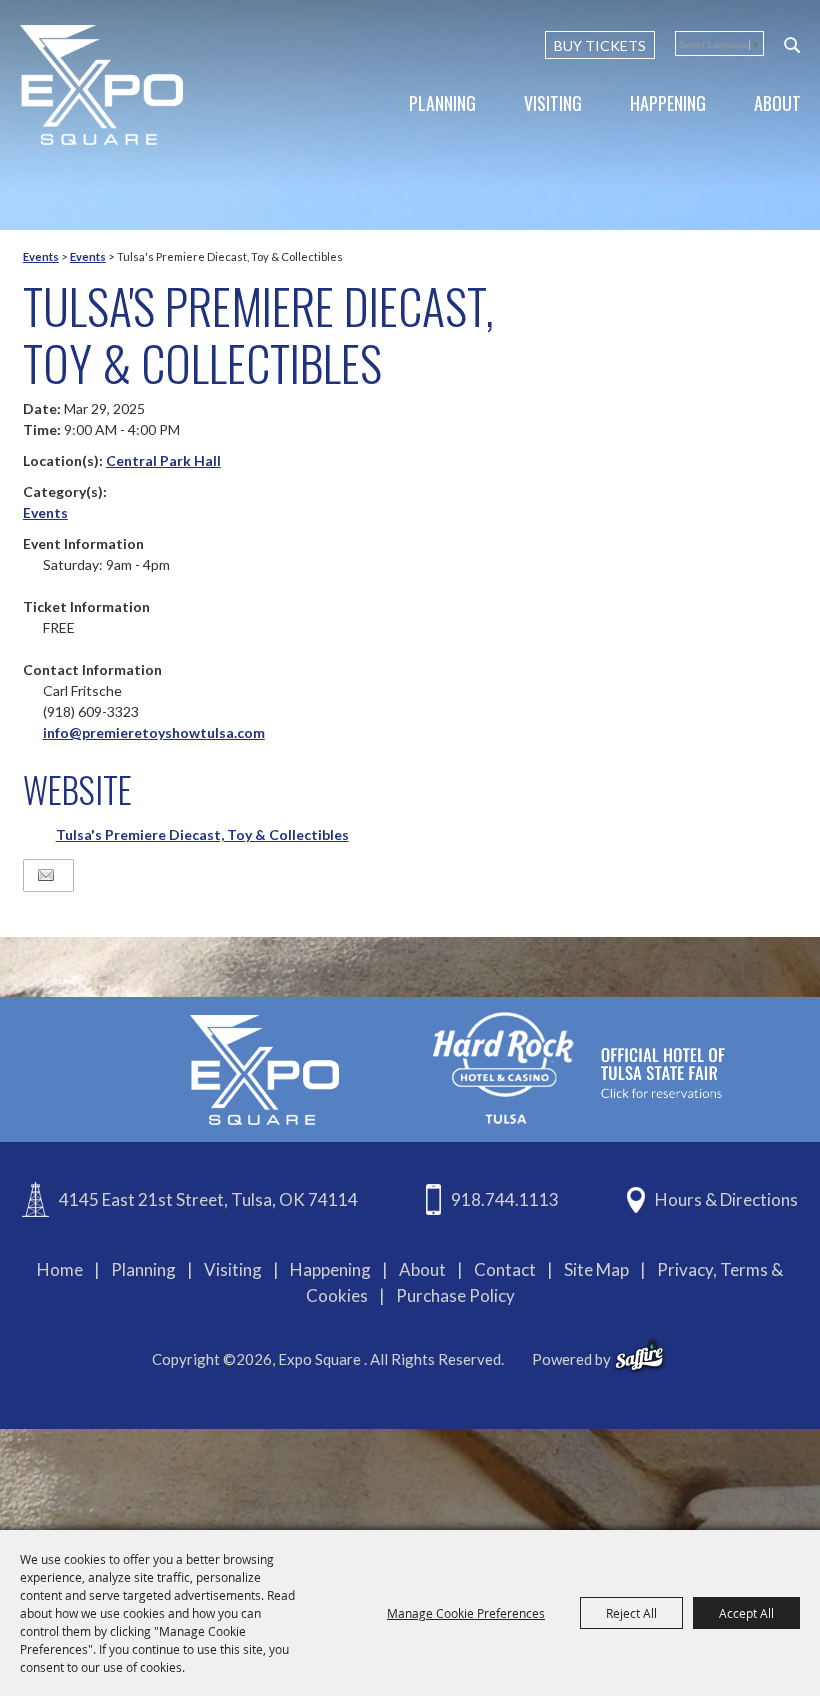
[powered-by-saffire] (639, 1356)
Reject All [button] (631, 1613)
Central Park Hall (163, 460)
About (777, 103)
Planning (442, 103)
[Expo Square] (102, 85)
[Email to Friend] (46, 875)
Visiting (553, 103)
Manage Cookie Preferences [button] (466, 1613)
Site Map (596, 1269)
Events (41, 256)
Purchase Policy (455, 1295)
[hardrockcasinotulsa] (579, 1067)
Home (60, 1269)
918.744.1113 (505, 1199)
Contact (505, 1269)
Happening (668, 103)
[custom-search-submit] (792, 45)
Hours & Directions (726, 1199)
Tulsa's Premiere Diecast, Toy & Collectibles (202, 834)
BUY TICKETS (600, 45)
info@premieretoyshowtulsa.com (154, 732)
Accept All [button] (746, 1613)
